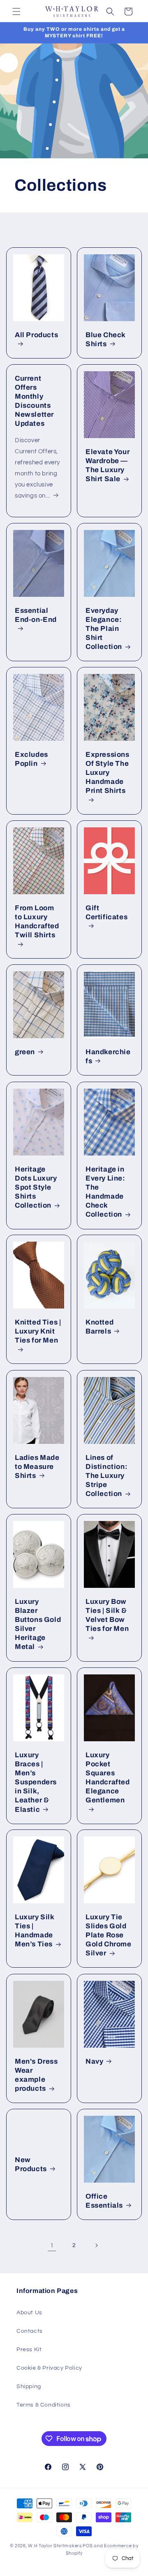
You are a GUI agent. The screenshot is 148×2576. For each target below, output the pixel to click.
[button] (16, 11)
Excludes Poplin (31, 759)
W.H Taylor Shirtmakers (55, 2546)
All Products (36, 335)
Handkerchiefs (108, 1056)
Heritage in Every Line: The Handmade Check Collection (105, 1192)
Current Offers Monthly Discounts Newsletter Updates (34, 401)
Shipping (29, 2386)
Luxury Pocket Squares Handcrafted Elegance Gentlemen (108, 1778)
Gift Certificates (106, 912)
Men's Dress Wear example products (36, 2075)
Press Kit (29, 2350)
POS (88, 2546)
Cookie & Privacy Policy (49, 2368)
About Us (29, 2313)
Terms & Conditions (44, 2405)
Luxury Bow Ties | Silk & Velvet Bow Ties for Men (107, 1615)
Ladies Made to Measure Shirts (37, 1467)
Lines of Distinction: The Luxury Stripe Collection (106, 1476)
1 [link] (52, 2246)
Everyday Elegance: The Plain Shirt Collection (104, 629)
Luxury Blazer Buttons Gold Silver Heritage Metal (38, 1624)
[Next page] (96, 2245)
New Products (31, 2164)
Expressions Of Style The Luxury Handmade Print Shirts (108, 773)
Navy (94, 2061)
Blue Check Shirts (106, 339)
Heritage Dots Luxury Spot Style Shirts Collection (36, 1187)
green (25, 1052)
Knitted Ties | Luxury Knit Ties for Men (38, 1331)
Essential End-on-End (36, 615)
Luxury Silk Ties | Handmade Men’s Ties (35, 1931)
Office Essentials (104, 2201)
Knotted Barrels (99, 1327)
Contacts (30, 2331)
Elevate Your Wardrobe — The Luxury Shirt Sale (108, 465)
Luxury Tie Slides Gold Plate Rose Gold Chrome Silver (109, 1935)
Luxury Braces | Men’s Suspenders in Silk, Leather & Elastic (36, 1782)
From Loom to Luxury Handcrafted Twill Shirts (37, 921)
